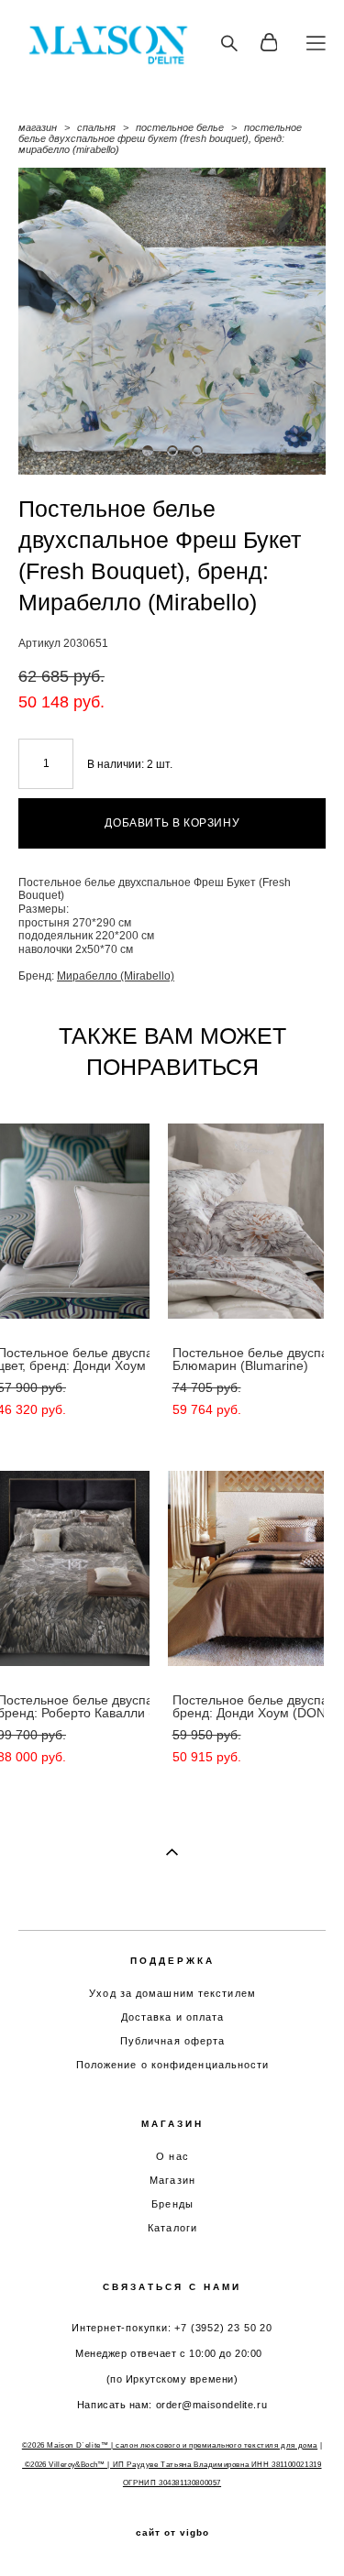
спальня (96, 127)
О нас (172, 2156)
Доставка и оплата (173, 2017)
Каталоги (172, 2228)
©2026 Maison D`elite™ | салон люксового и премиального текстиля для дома (170, 2445)
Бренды (172, 2204)
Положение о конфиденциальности (173, 2065)
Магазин (172, 2180)
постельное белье (180, 127)
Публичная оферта (173, 2041)
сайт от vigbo (172, 2533)
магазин (38, 127)
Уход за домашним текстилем (172, 1993)
